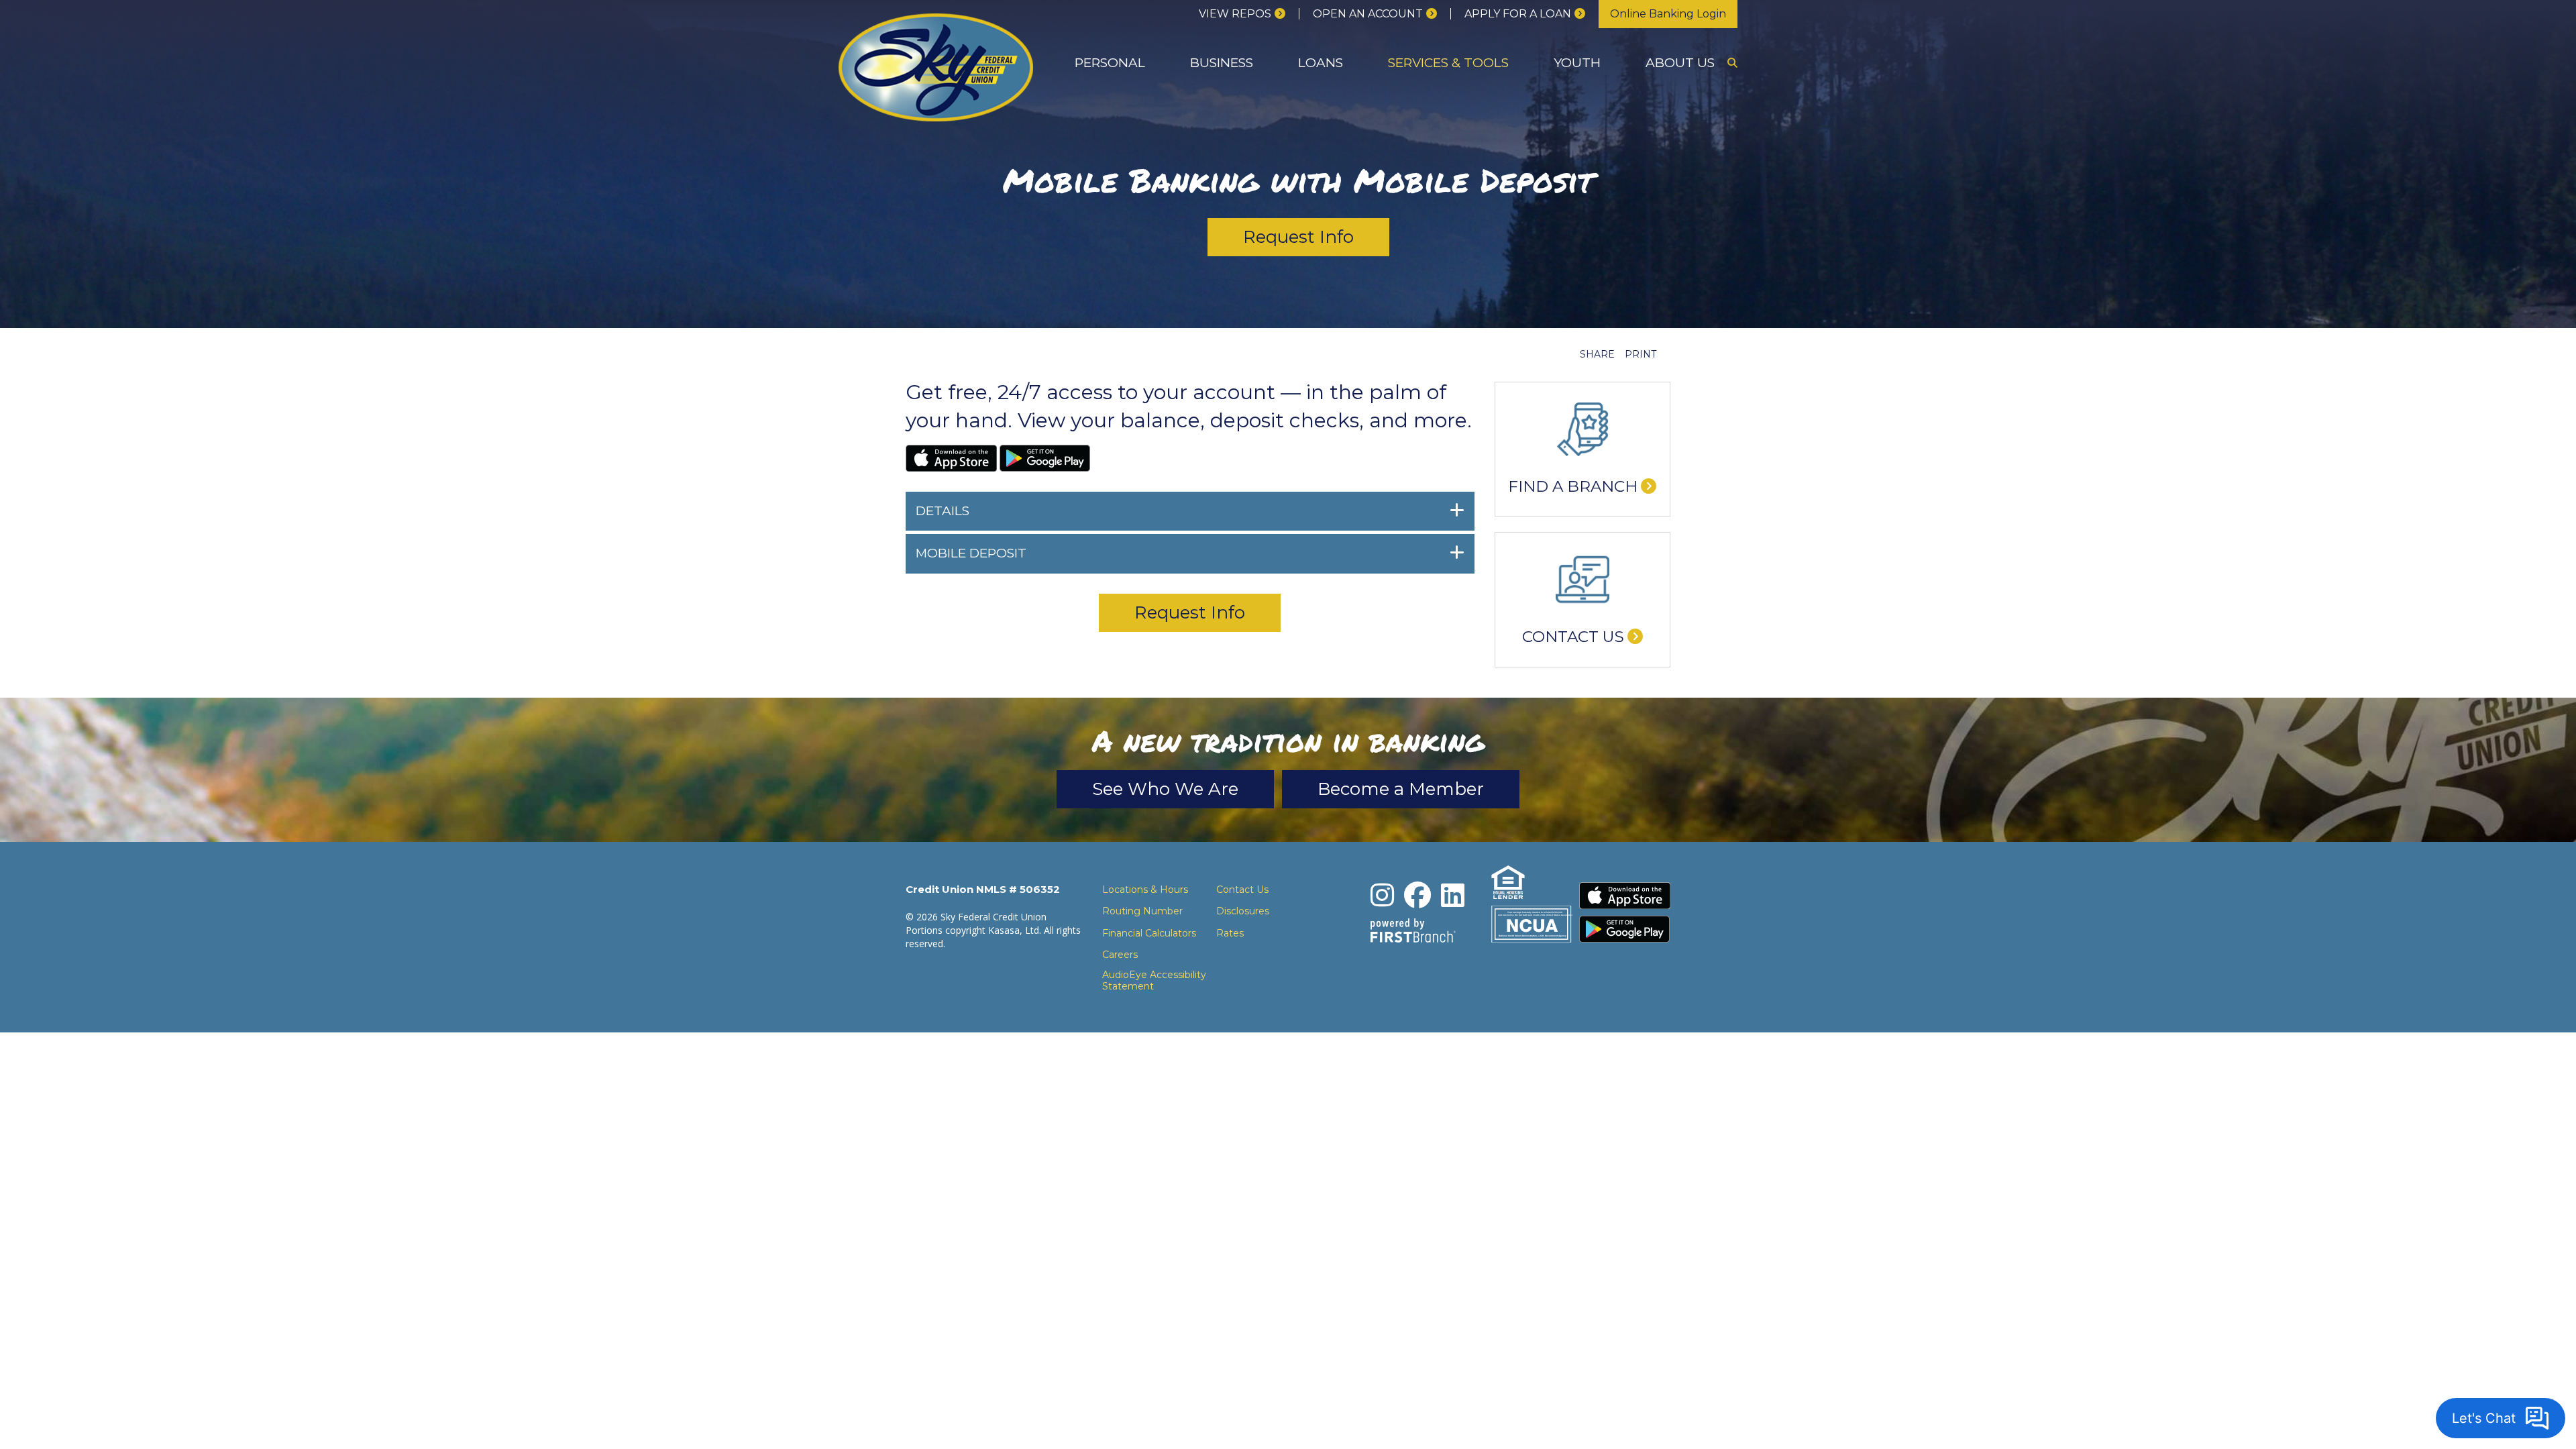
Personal (1110, 63)
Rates (1230, 933)
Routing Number (1142, 911)
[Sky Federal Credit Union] (936, 66)
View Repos (1235, 14)
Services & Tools (1448, 63)
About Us (1680, 63)
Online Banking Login (1668, 14)
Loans (1321, 63)
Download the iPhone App (1625, 896)
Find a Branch (1573, 486)
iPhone (951, 458)
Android (1045, 458)
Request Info (1298, 237)
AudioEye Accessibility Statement (1154, 981)
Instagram (1382, 895)
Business (1222, 63)
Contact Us (1573, 637)
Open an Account (1368, 14)
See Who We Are (1165, 789)
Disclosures (1243, 911)
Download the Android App (1625, 929)
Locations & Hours (1145, 890)
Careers (1120, 955)
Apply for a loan (1518, 14)
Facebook (1417, 895)
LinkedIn (1453, 895)
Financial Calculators (1149, 933)
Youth (1577, 63)
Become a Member (1401, 789)
